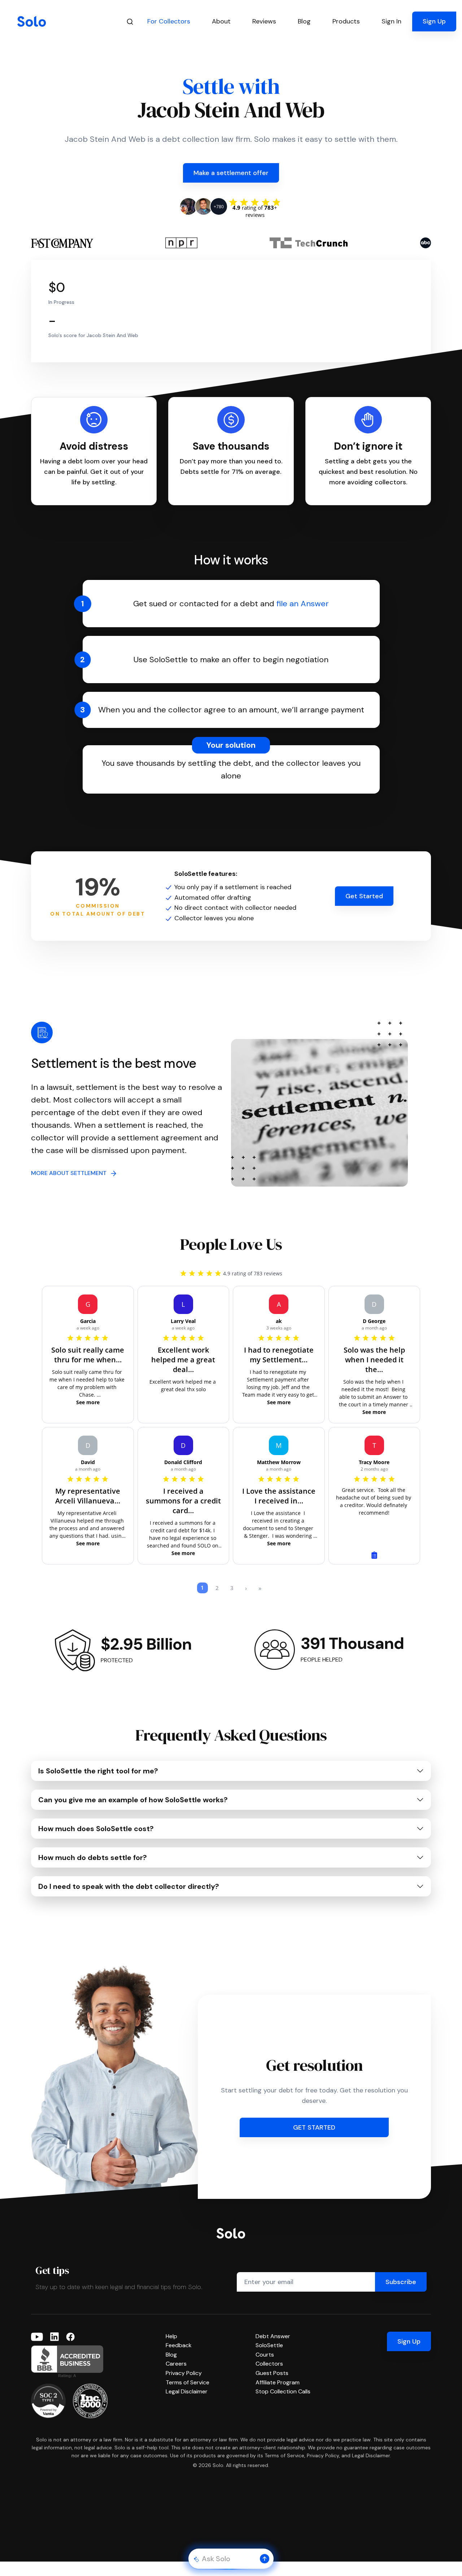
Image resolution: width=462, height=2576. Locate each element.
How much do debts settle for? (93, 1857)
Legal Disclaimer (187, 2391)
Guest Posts (272, 2373)
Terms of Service (188, 2382)
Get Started (364, 896)
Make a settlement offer (231, 173)
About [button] (221, 21)
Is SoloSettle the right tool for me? (98, 1771)
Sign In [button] (391, 21)
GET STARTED (314, 2127)
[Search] (130, 21)
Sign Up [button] (434, 21)
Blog (171, 2355)
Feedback (179, 2345)
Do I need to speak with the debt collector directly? (129, 1886)
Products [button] (346, 21)
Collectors (269, 2364)
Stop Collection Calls (283, 2391)
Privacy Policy (184, 2373)
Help (171, 2336)
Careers (176, 2364)
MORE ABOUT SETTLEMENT (71, 1173)
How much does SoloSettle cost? (96, 1829)
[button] (265, 2559)
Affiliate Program (278, 2382)
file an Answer (303, 604)
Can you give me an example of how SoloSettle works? (133, 1800)
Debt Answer (273, 2336)
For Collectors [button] (169, 21)
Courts (265, 2355)
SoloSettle (269, 2345)
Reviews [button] (264, 21)
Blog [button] (304, 21)
